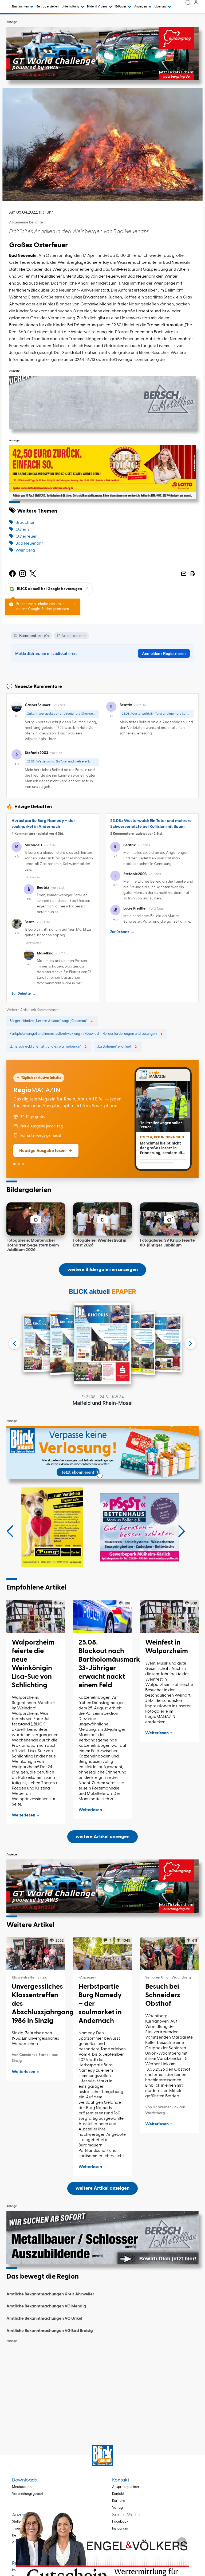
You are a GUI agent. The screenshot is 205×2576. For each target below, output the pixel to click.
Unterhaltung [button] (71, 7)
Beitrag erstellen (48, 7)
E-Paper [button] (121, 7)
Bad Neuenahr (29, 544)
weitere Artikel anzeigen (102, 1837)
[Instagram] (23, 574)
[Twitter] (33, 574)
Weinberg (25, 550)
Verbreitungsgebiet (27, 2494)
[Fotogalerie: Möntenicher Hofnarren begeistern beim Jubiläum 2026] (36, 1219)
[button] (10, 1531)
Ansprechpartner (126, 2487)
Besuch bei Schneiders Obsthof (163, 1995)
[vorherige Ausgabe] (15, 1343)
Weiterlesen (23, 1815)
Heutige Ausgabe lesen (42, 1150)
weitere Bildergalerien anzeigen (102, 1270)
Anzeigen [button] (141, 7)
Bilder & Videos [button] (97, 7)
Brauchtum (26, 523)
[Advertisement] (102, 2383)
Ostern (22, 530)
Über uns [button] (161, 7)
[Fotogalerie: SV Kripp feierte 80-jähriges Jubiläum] (169, 1219)
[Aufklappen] (182, 2542)
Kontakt (118, 2494)
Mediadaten (22, 2487)
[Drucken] (192, 574)
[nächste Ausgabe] (190, 1343)
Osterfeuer (26, 537)
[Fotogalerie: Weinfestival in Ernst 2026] (102, 1219)
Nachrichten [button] (21, 7)
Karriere (119, 2501)
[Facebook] (12, 574)
